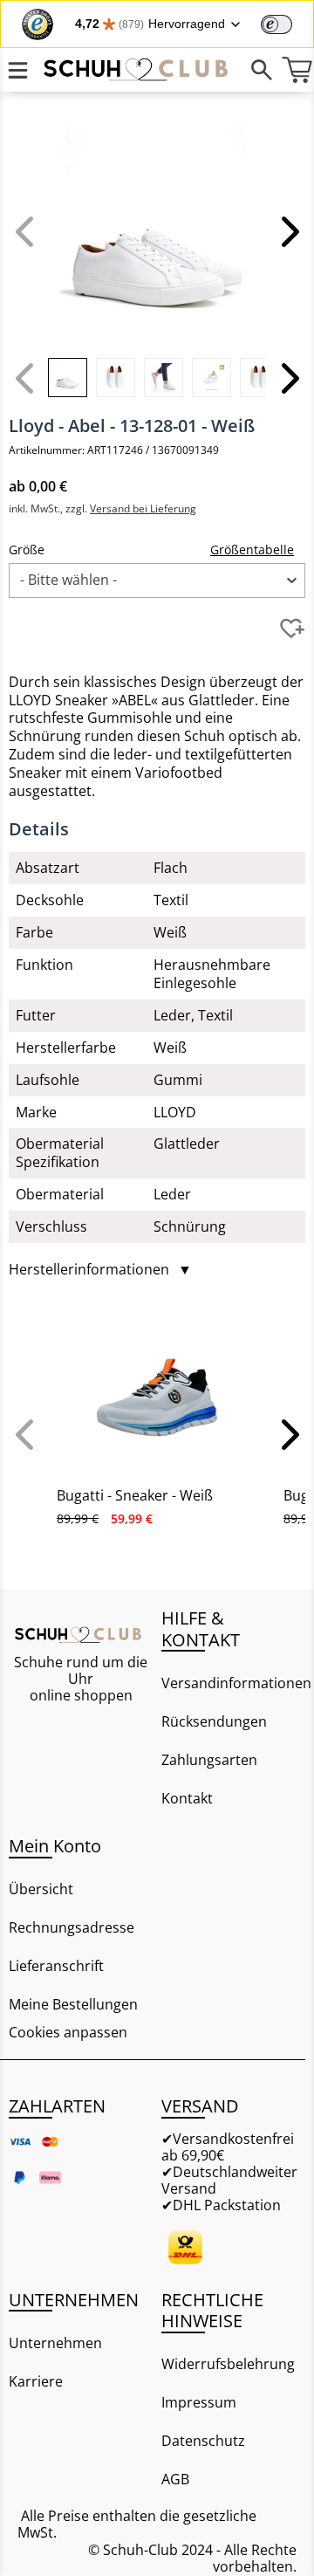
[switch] (276, 24)
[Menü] (17, 70)
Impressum (199, 2402)
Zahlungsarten (209, 1760)
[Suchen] (262, 70)
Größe (27, 550)
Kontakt (187, 1798)
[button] (288, 231)
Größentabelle (252, 550)
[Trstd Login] (287, 23)
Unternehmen (55, 2343)
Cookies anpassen (68, 2033)
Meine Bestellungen (73, 2004)
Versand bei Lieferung (143, 508)
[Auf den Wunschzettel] (292, 629)
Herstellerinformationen (100, 1270)
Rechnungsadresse (72, 1927)
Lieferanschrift (56, 1966)
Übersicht (41, 1889)
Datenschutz (203, 2441)
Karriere (36, 2381)
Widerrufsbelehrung (228, 2364)
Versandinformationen (233, 1683)
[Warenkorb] (297, 70)
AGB (175, 2479)
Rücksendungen (214, 1721)
